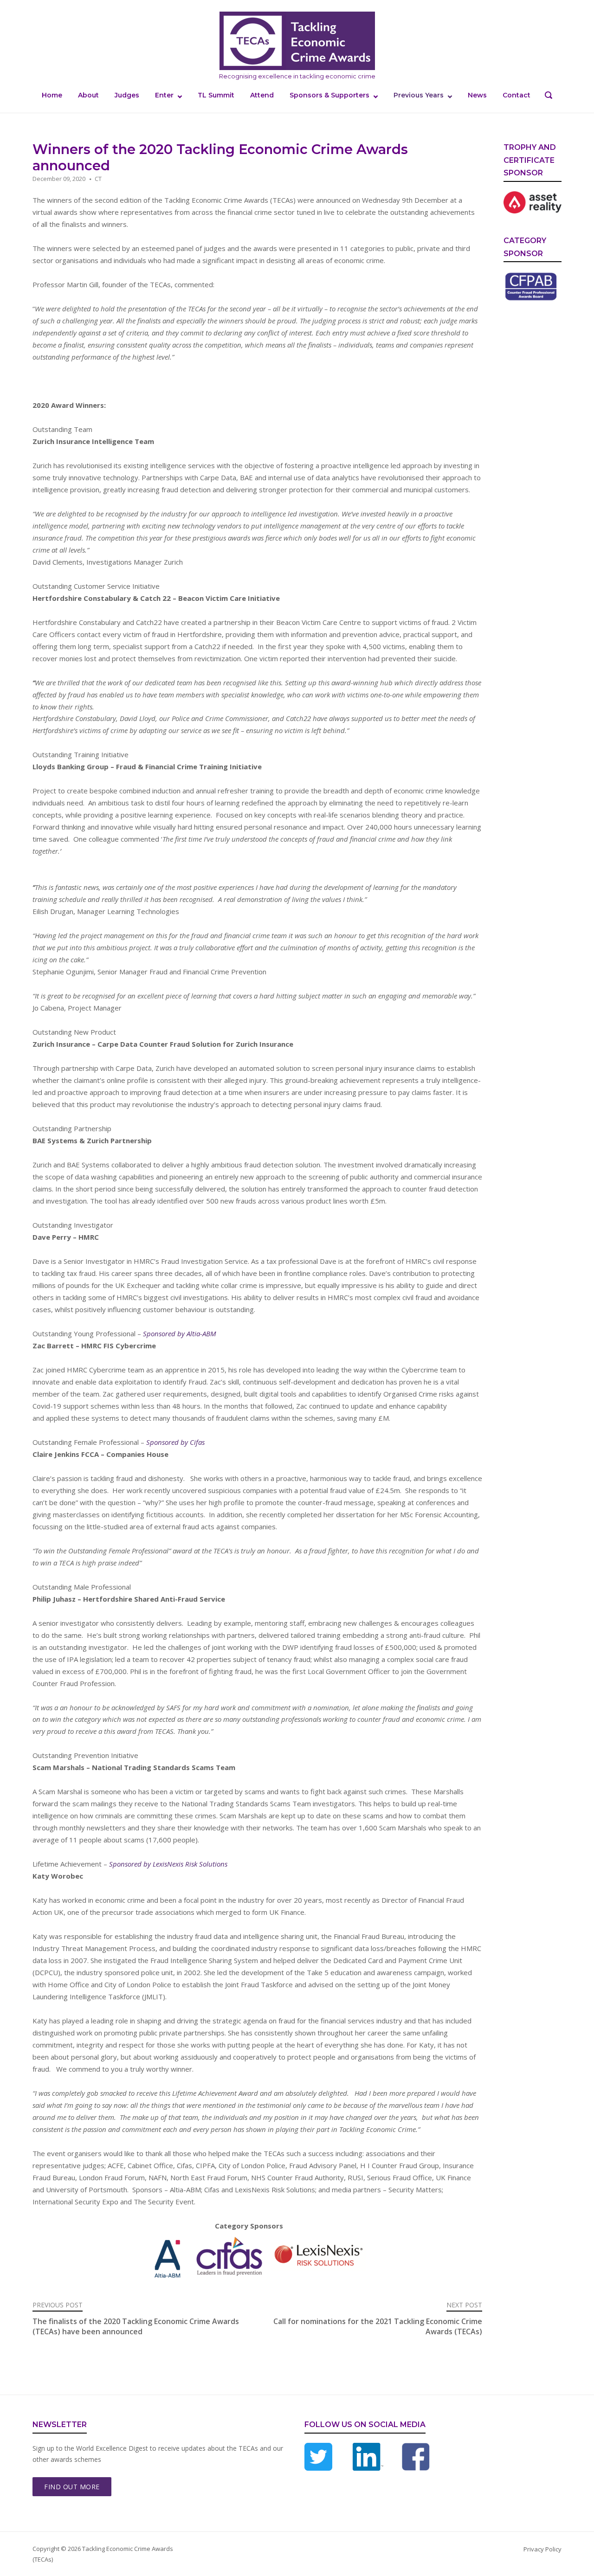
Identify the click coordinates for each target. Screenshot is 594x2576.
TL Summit (216, 95)
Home (52, 95)
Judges (127, 95)
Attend (262, 95)
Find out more (72, 2487)
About (88, 95)
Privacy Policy (542, 2549)
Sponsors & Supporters (329, 95)
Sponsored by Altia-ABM (180, 1333)
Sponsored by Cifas (175, 1442)
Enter (164, 95)
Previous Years (419, 95)
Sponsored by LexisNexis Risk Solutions (168, 1864)
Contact (517, 95)
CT (98, 179)
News (477, 95)
